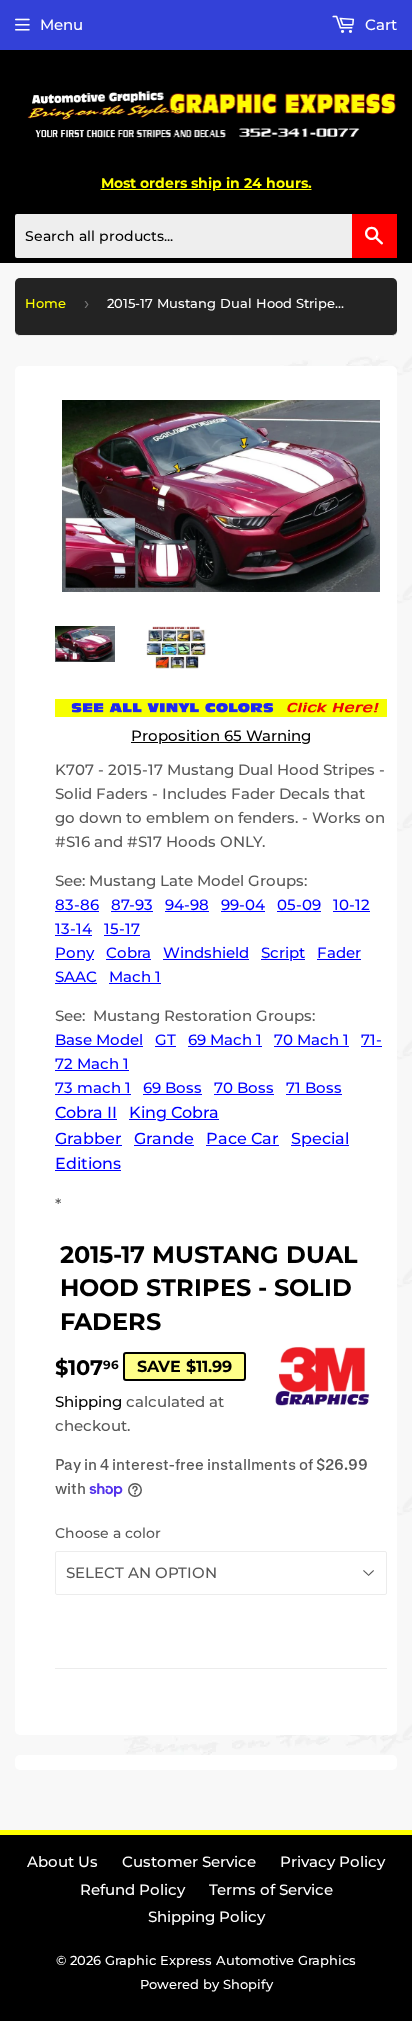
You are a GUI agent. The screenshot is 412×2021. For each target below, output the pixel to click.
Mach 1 (135, 976)
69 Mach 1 (225, 1039)
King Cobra (174, 1112)
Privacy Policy (332, 1861)
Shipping (88, 1401)
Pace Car (242, 1138)
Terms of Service (271, 1889)
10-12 (351, 904)
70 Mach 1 (311, 1039)
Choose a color (108, 1533)
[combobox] (206, 236)
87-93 (132, 904)
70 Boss (244, 1087)
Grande (164, 1138)
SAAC (76, 976)
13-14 (73, 928)
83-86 (77, 904)
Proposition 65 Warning (221, 735)
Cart (379, 24)
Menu (61, 24)
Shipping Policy (206, 1916)
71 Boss (314, 1087)
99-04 (243, 904)
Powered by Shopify (206, 1984)
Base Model (99, 1039)
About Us (62, 1861)
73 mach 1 (93, 1087)
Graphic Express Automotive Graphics (230, 1960)
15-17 (122, 928)
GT (165, 1039)
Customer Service (189, 1861)
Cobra (128, 952)
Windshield (206, 952)
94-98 (187, 904)
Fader (339, 952)
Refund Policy (132, 1889)
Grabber (88, 1138)
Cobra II (86, 1112)
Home (45, 303)
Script (283, 952)
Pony (74, 952)
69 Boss (172, 1087)
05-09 (299, 904)
